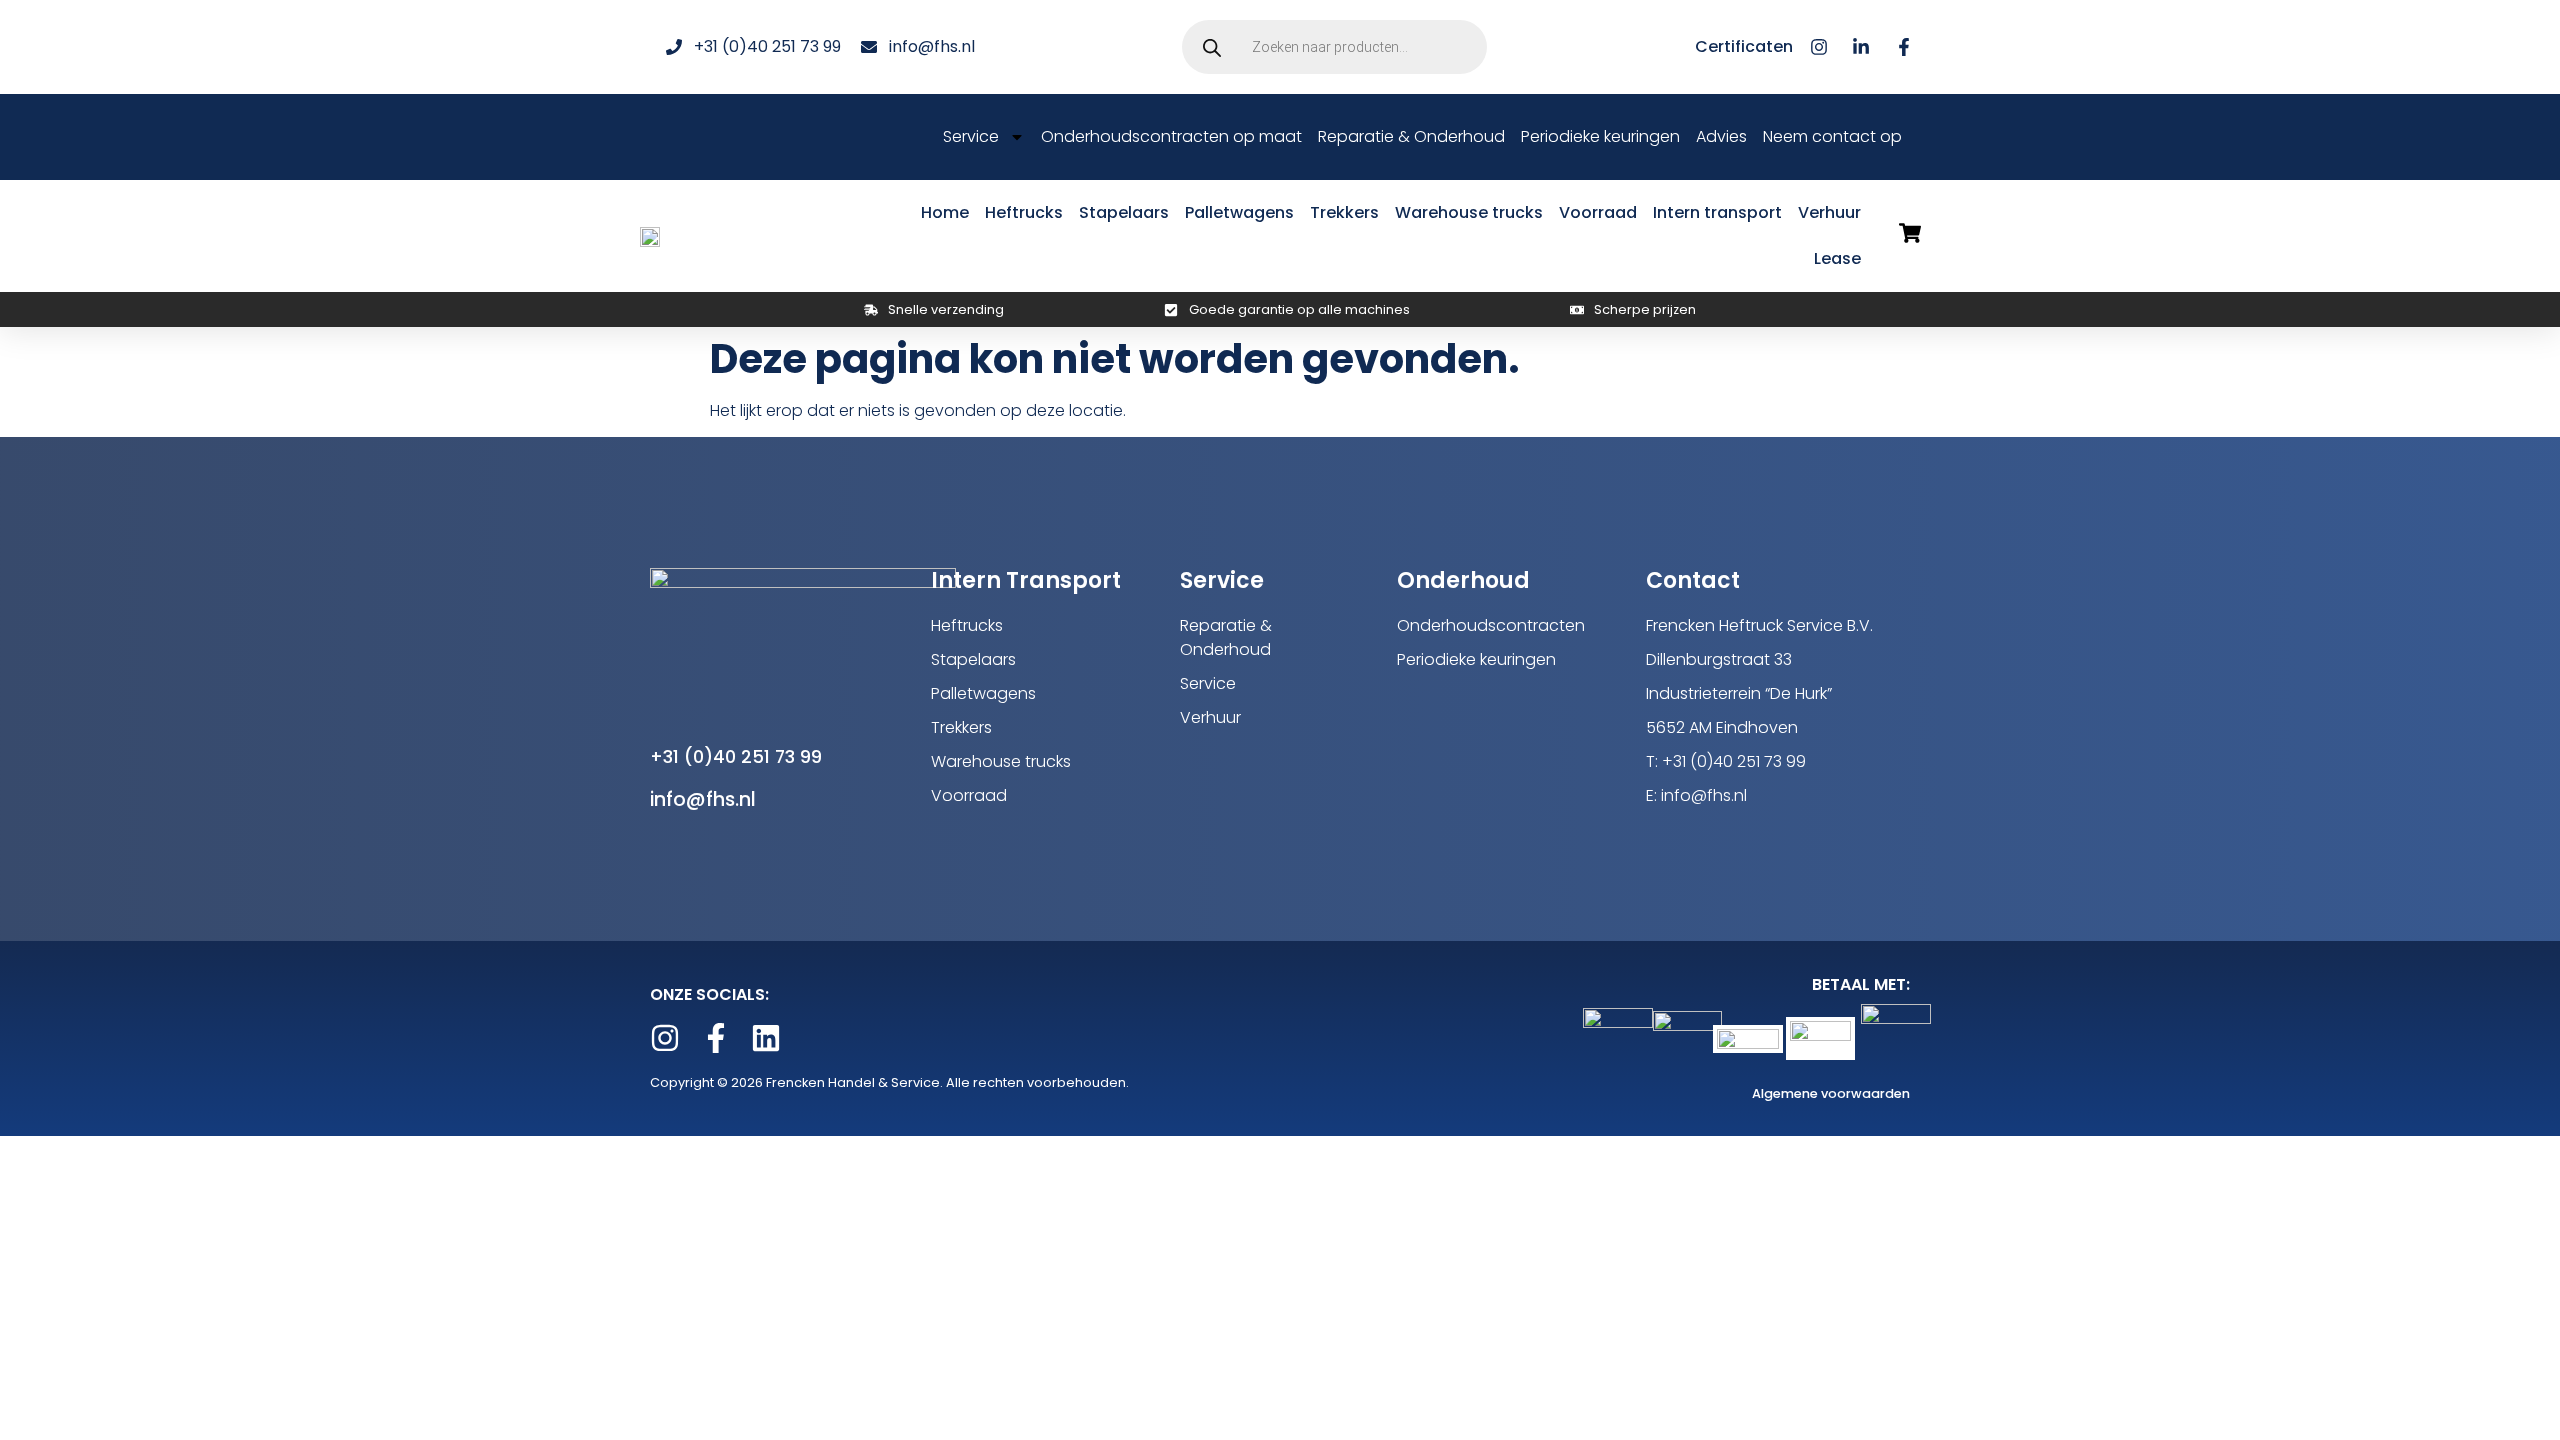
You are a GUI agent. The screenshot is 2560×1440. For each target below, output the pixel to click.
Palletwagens (1239, 212)
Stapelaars (1124, 212)
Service (971, 136)
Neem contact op (1832, 136)
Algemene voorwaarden (1831, 1093)
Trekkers (1344, 212)
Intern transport (1717, 212)
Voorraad (1598, 212)
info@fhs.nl (703, 799)
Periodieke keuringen (1600, 136)
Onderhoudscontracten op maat (1171, 136)
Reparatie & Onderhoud (1411, 136)
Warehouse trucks (1469, 212)
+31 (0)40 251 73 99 (736, 757)
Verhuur (1829, 212)
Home (945, 212)
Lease (1837, 258)
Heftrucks (1024, 212)
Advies (1721, 136)
